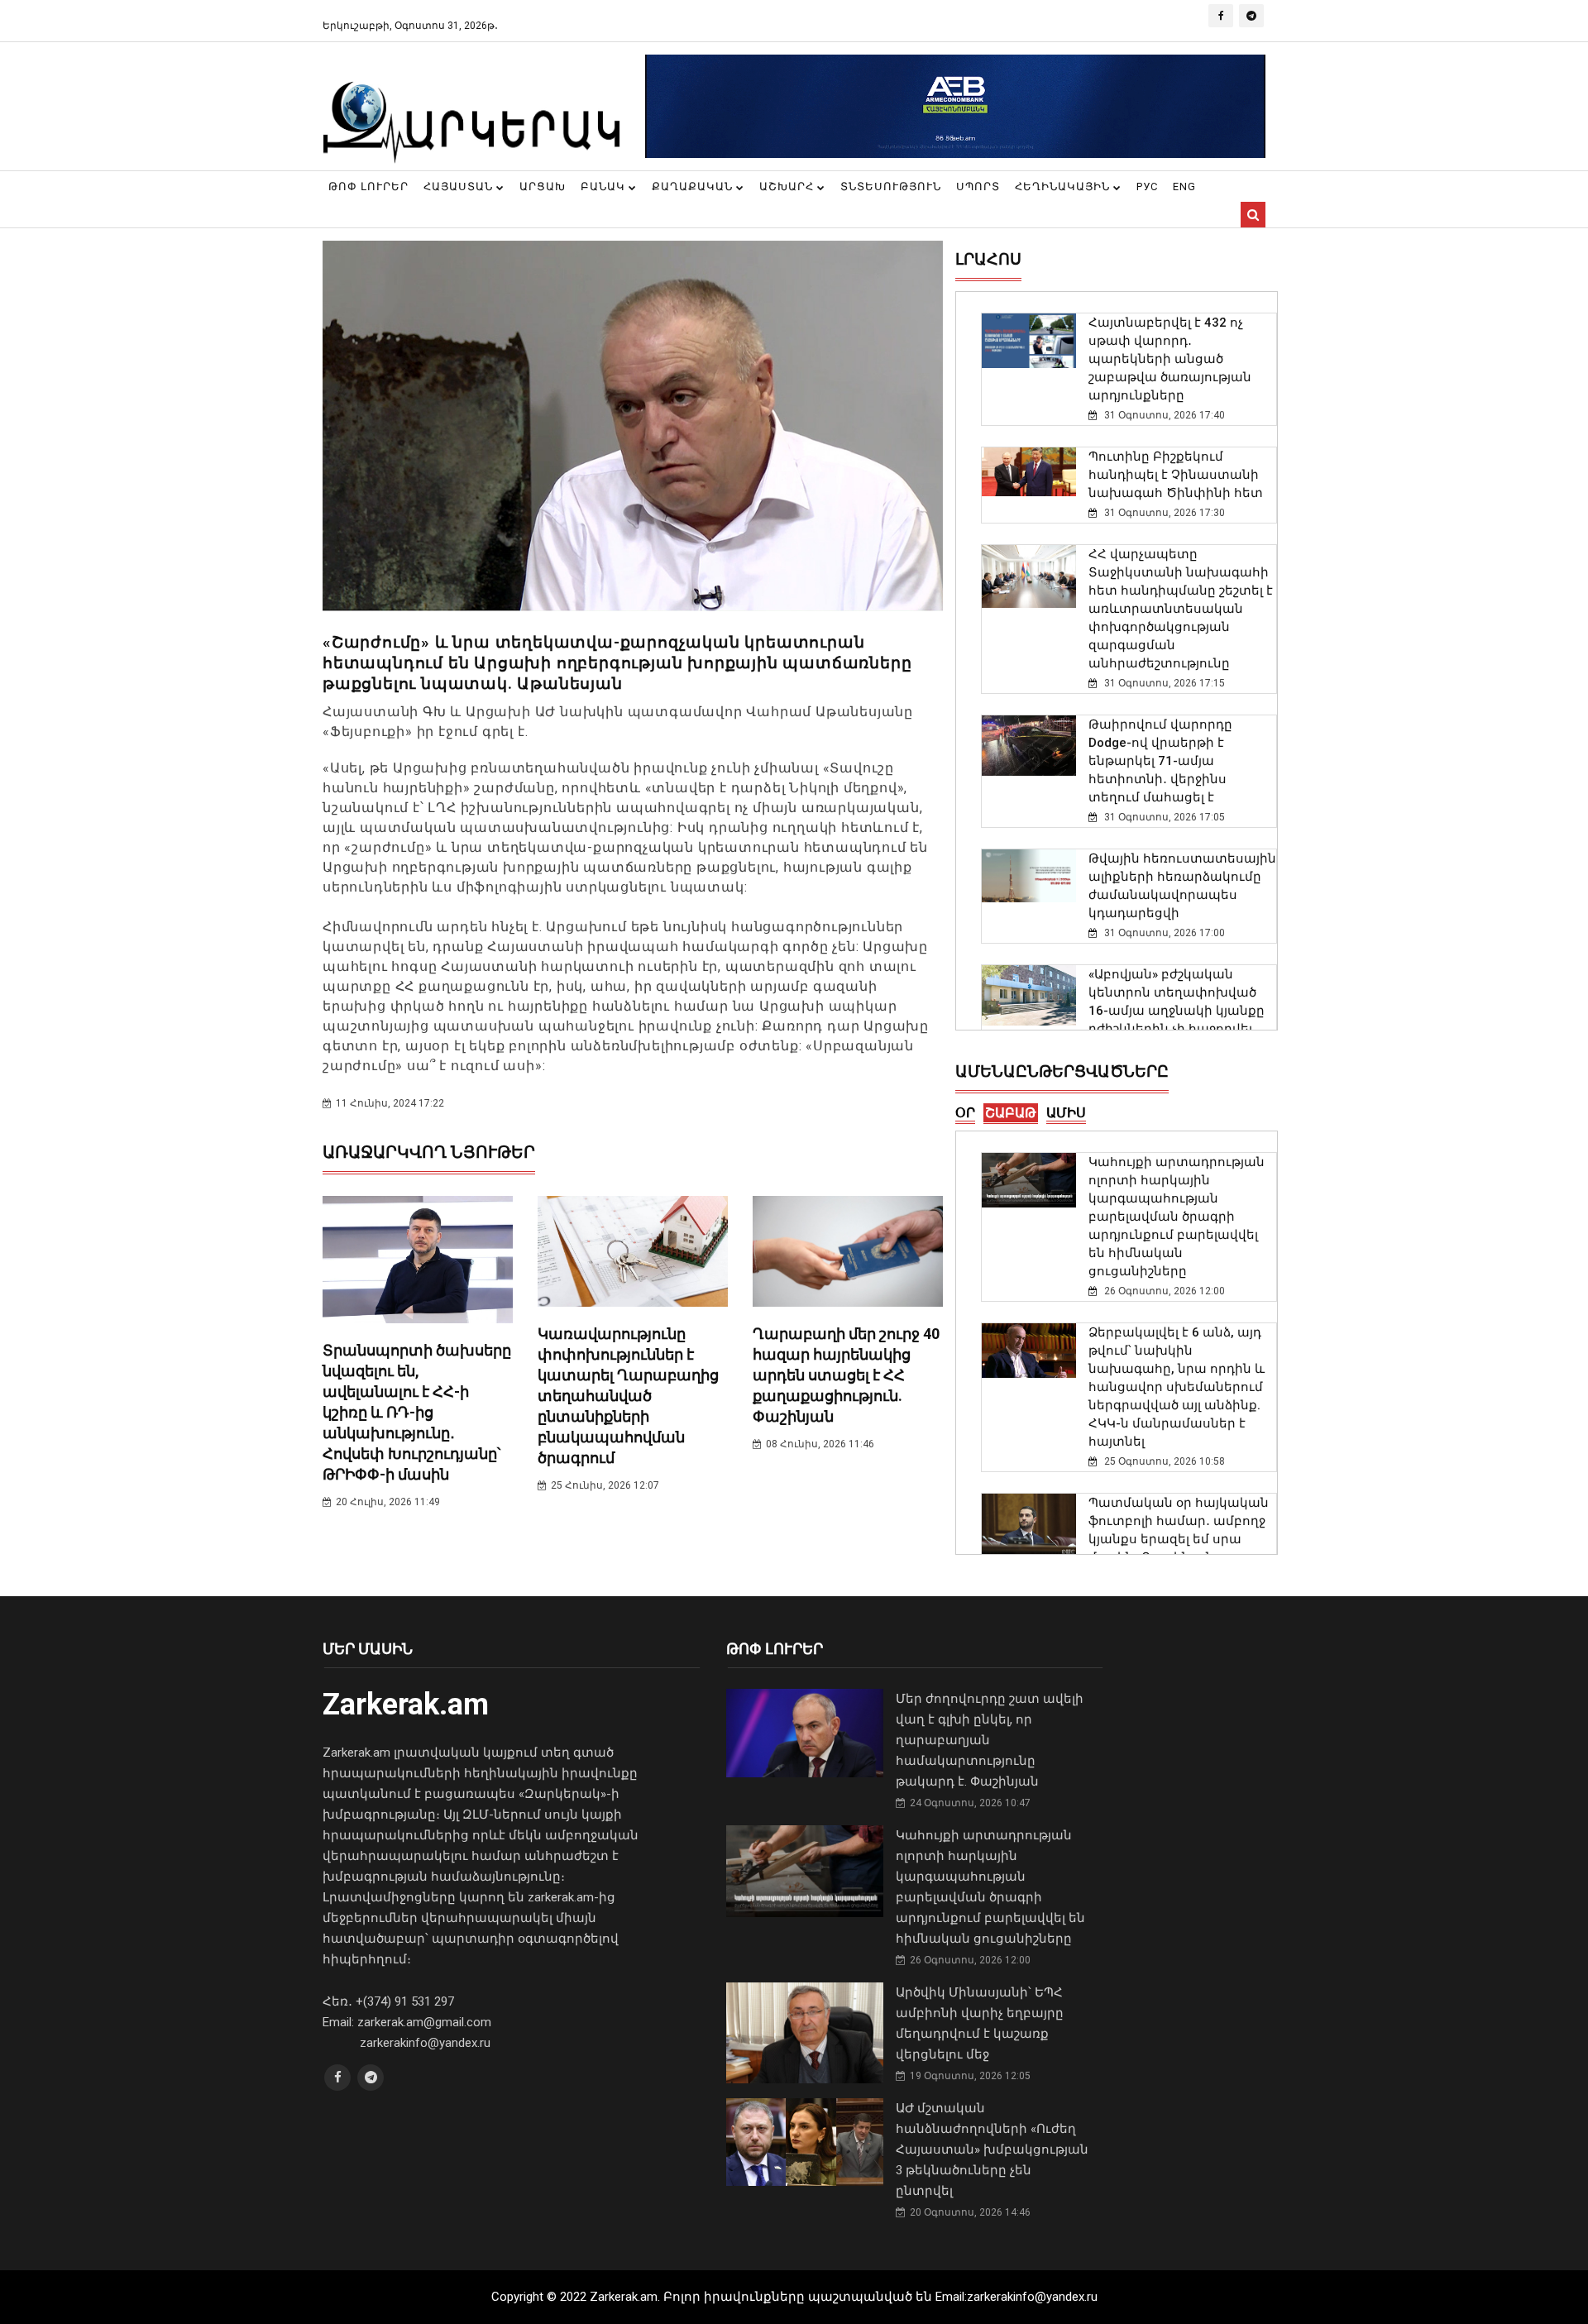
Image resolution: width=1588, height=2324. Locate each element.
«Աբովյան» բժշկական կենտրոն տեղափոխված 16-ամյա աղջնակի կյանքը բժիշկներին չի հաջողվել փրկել (1177, 1011)
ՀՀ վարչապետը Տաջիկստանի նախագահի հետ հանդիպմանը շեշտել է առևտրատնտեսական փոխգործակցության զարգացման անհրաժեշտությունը (1181, 609)
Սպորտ (978, 186)
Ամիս (1066, 1113)
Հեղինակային (1064, 186)
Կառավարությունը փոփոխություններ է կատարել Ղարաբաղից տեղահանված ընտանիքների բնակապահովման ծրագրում (628, 1396)
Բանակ (605, 186)
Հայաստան (460, 186)
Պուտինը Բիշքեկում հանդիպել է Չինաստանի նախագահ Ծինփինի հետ (1176, 475)
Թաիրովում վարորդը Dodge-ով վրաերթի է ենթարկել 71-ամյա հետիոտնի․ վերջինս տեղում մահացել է (1160, 761)
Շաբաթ (1011, 1113)
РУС (1147, 186)
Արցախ (543, 186)
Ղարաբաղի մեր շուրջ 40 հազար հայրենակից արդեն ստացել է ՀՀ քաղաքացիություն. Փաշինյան (846, 1375)
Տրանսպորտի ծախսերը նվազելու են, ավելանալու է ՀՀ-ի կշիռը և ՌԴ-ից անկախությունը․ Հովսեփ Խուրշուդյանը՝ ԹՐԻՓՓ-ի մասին (417, 1412)
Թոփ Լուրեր (368, 186)
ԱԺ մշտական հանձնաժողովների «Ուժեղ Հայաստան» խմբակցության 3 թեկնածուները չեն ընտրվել (992, 2149)
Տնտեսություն (891, 186)
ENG (1184, 186)
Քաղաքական (694, 186)
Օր (965, 1113)
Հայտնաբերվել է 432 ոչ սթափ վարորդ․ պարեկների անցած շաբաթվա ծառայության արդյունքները (1170, 359)
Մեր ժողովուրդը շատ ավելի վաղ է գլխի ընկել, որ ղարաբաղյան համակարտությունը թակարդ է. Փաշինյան (990, 1740)
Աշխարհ (788, 186)
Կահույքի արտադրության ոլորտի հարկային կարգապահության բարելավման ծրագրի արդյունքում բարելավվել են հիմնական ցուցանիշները (1177, 1217)
